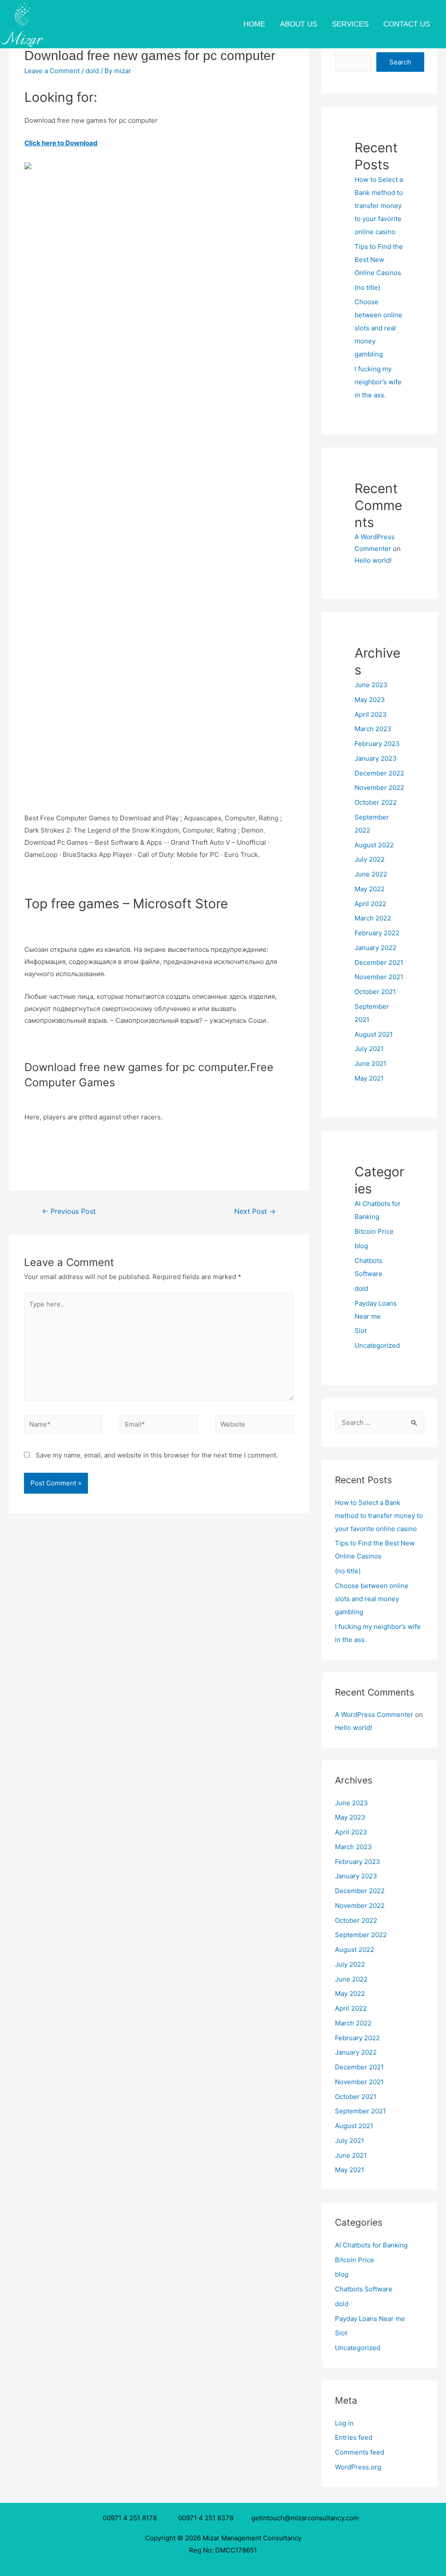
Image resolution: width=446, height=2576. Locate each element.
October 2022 (376, 802)
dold (92, 71)
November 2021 (379, 977)
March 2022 (373, 918)
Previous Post (69, 1211)
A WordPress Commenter (374, 1715)
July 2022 (370, 859)
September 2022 (361, 1935)
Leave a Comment (52, 71)
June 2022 (371, 874)
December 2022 (379, 773)
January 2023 (376, 758)
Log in (344, 2423)
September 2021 (360, 2111)
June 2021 (370, 1063)
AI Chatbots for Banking (371, 2245)
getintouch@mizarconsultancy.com (305, 2518)
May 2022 (370, 889)
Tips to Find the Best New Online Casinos (379, 260)
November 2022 (379, 788)
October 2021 (375, 992)
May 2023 (370, 700)
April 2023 (371, 714)
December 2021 (379, 962)
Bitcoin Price (374, 1231)
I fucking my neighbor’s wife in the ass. (378, 382)
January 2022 (375, 948)
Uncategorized (377, 1345)
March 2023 (373, 729)
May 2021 (369, 1078)
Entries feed (354, 2437)
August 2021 (374, 1034)
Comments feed (360, 2452)
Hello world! (373, 560)
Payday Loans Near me (370, 2319)
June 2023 (371, 685)
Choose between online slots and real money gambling (378, 328)
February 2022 (377, 933)
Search (400, 62)
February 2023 (377, 744)
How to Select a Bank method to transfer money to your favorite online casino (379, 206)
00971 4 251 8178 (132, 2518)
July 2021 (369, 1049)
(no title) (367, 287)
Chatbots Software (364, 2289)
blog (361, 1246)
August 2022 (374, 845)
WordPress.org (358, 2467)
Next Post (255, 1211)
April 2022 (370, 904)
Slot (361, 1331)
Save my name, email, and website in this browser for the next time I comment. (157, 1455)
